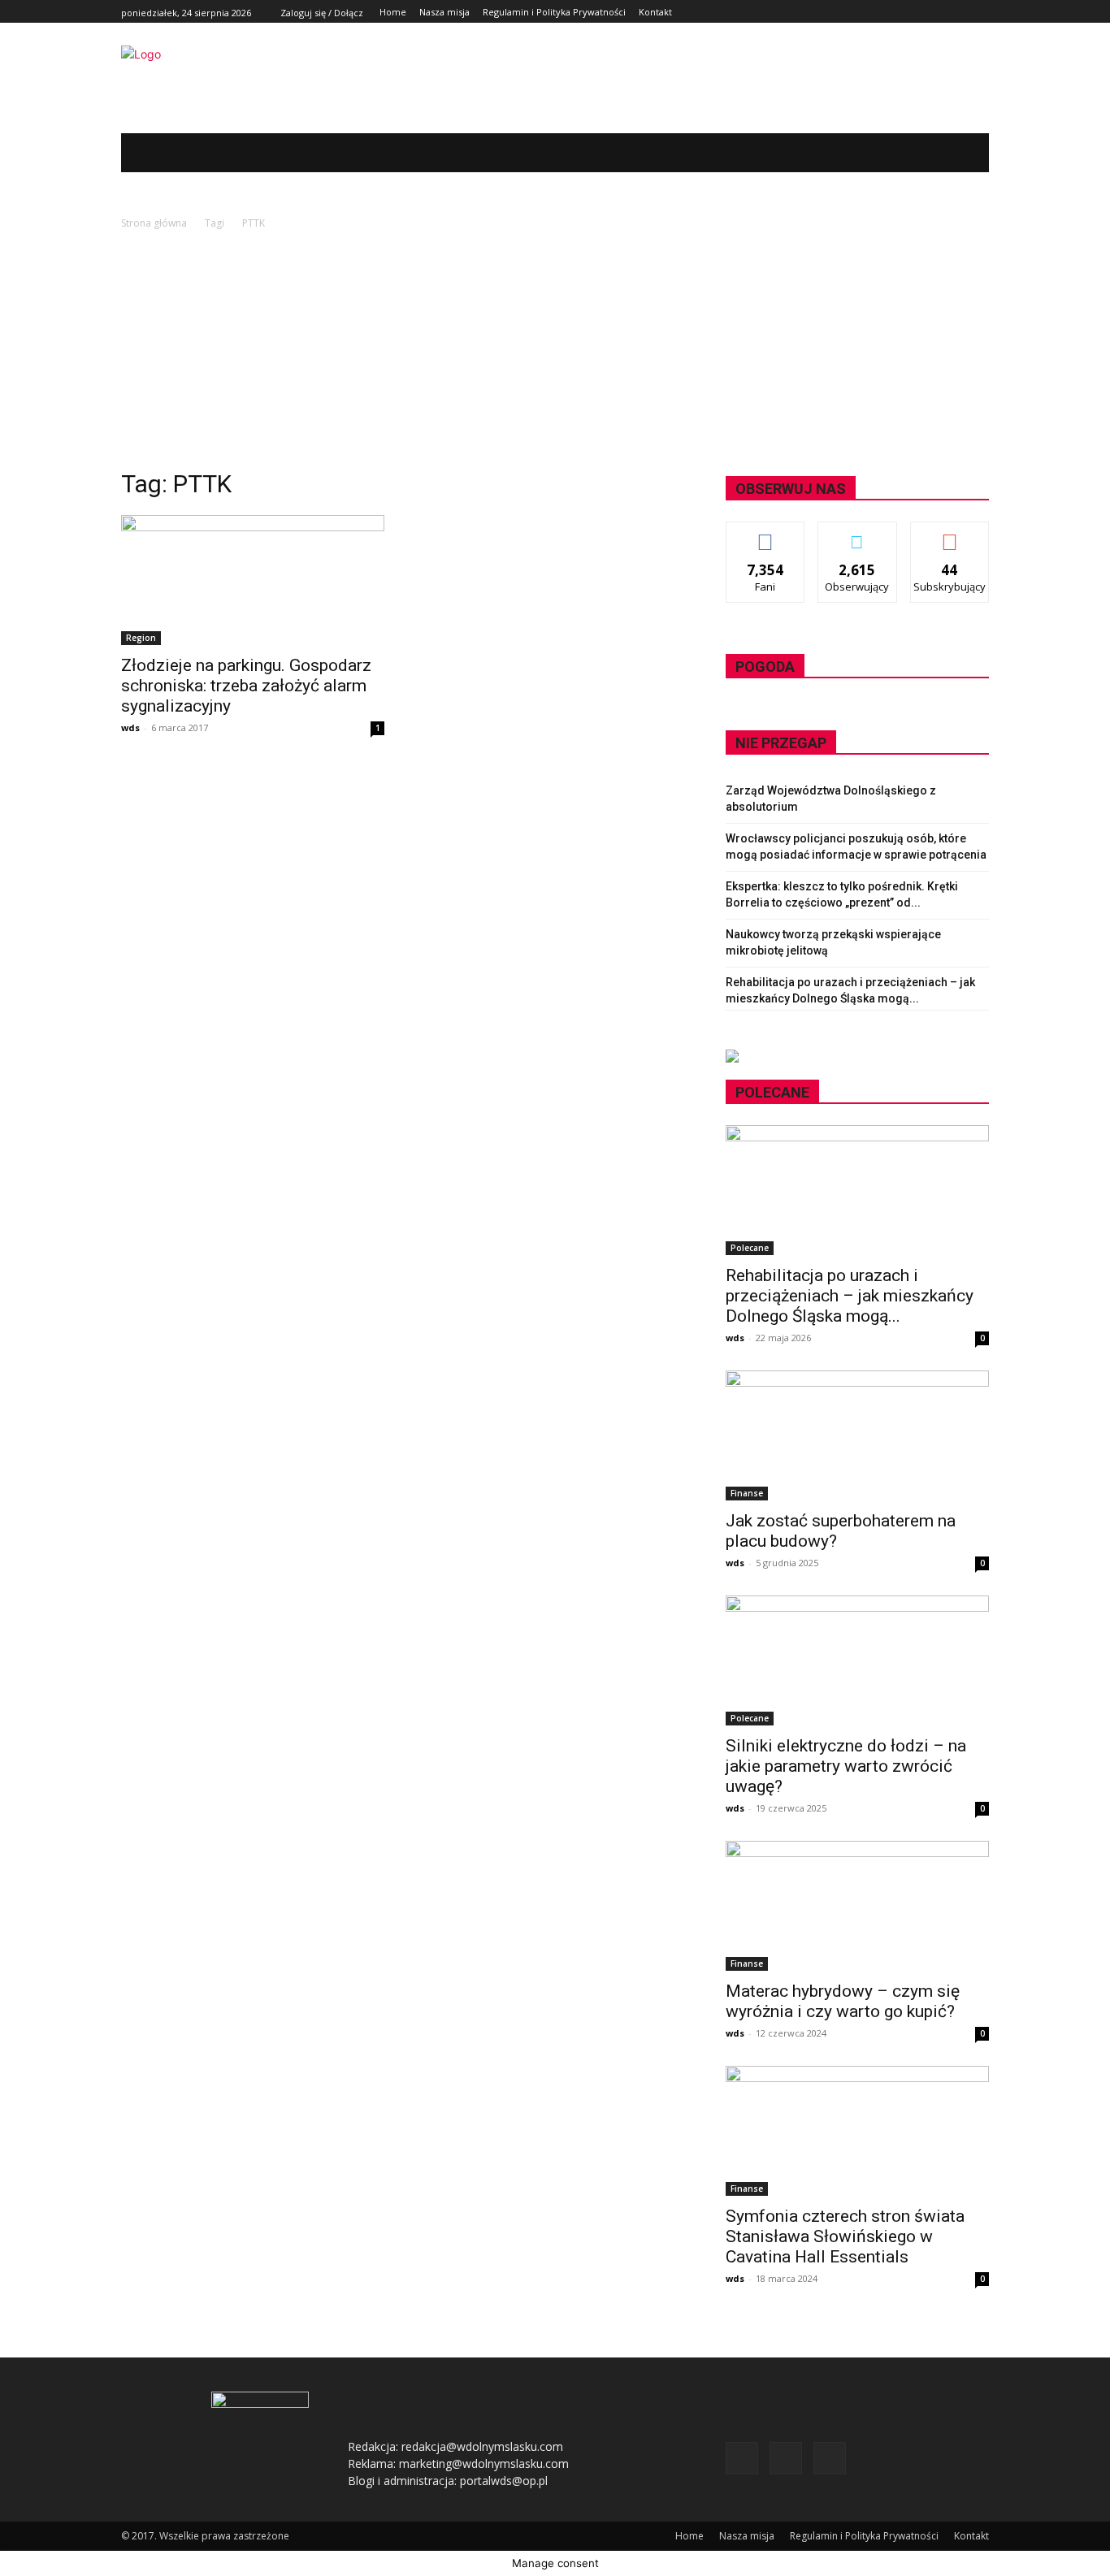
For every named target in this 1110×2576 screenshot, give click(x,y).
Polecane (750, 1248)
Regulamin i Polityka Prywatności (864, 2536)
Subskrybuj (950, 534)
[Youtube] (980, 12)
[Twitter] (961, 12)
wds (130, 727)
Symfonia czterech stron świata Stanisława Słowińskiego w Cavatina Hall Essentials (845, 2236)
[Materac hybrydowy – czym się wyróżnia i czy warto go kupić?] (857, 1906)
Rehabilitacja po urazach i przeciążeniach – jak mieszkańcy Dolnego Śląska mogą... (850, 1296)
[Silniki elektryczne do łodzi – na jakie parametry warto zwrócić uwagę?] (857, 1660)
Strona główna (154, 223)
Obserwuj (858, 534)
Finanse (747, 1493)
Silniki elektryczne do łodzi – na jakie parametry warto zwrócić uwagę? (846, 1766)
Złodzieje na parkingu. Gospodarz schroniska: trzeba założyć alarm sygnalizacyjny (246, 686)
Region (141, 638)
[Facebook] (943, 12)
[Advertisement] (555, 354)
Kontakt (971, 2536)
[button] (952, 153)
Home (689, 2536)
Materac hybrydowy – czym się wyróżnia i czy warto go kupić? (843, 2001)
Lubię (765, 534)
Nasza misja (747, 2536)
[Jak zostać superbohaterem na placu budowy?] (857, 1435)
